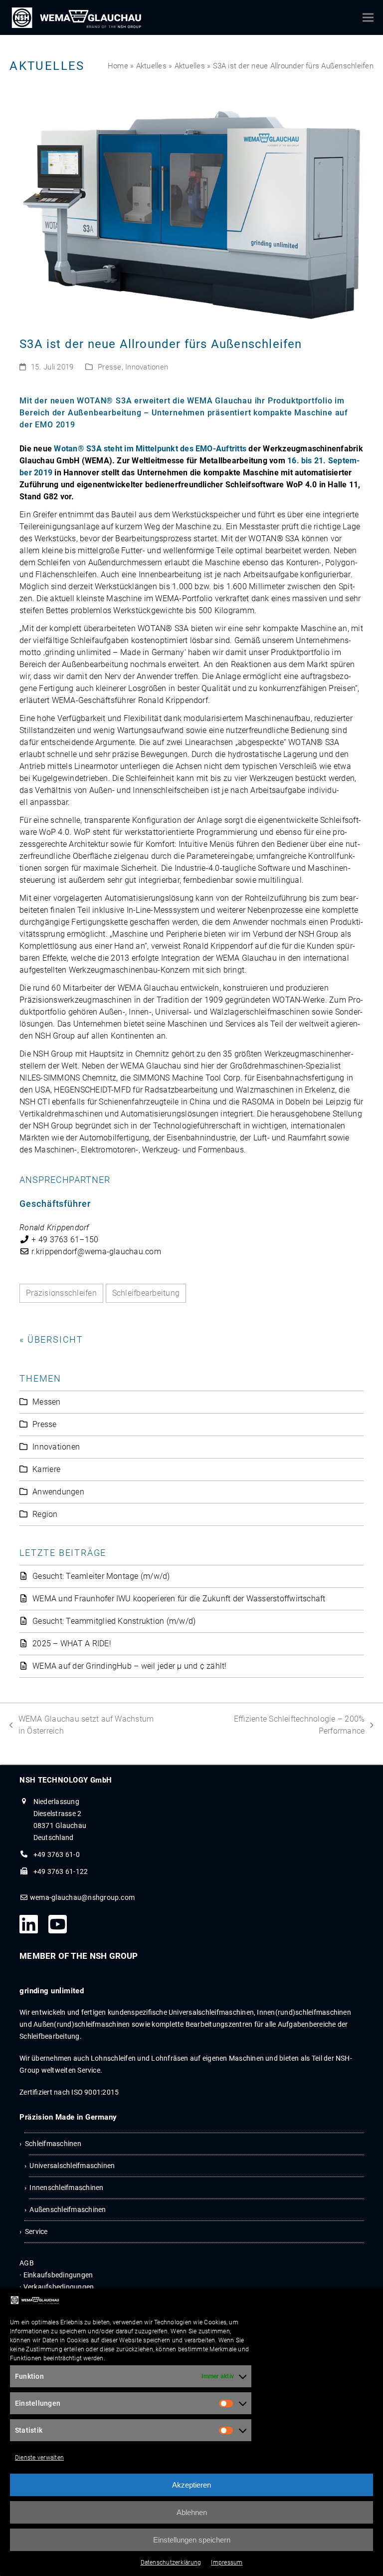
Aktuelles (151, 66)
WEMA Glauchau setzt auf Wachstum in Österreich (82, 1724)
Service (36, 2231)
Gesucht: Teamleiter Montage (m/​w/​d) (101, 1576)
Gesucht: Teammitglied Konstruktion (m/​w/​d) (114, 1621)
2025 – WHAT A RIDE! (72, 1644)
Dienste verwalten (39, 2458)
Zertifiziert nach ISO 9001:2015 (69, 2092)
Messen (46, 1402)
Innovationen (147, 367)
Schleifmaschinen (53, 2144)
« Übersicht (51, 1339)
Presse (109, 367)
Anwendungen (58, 1492)
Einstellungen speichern (192, 2540)
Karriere (46, 1469)
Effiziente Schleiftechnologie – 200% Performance (282, 1724)
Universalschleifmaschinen (72, 2166)
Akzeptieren (191, 2485)
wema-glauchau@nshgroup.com (82, 1897)
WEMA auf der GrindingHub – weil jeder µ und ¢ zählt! (129, 1666)
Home (118, 66)
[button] (368, 18)
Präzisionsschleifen (61, 1293)
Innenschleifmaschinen (66, 2188)
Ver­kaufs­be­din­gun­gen (59, 2287)
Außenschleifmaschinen (68, 2209)
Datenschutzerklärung (171, 2563)
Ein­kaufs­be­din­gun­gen (58, 2275)
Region (45, 1514)
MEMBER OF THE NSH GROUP (79, 1956)
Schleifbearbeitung (146, 1293)
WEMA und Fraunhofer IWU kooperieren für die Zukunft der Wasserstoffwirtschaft (179, 1599)
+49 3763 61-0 (57, 1854)
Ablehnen (192, 2512)
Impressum (227, 2563)
